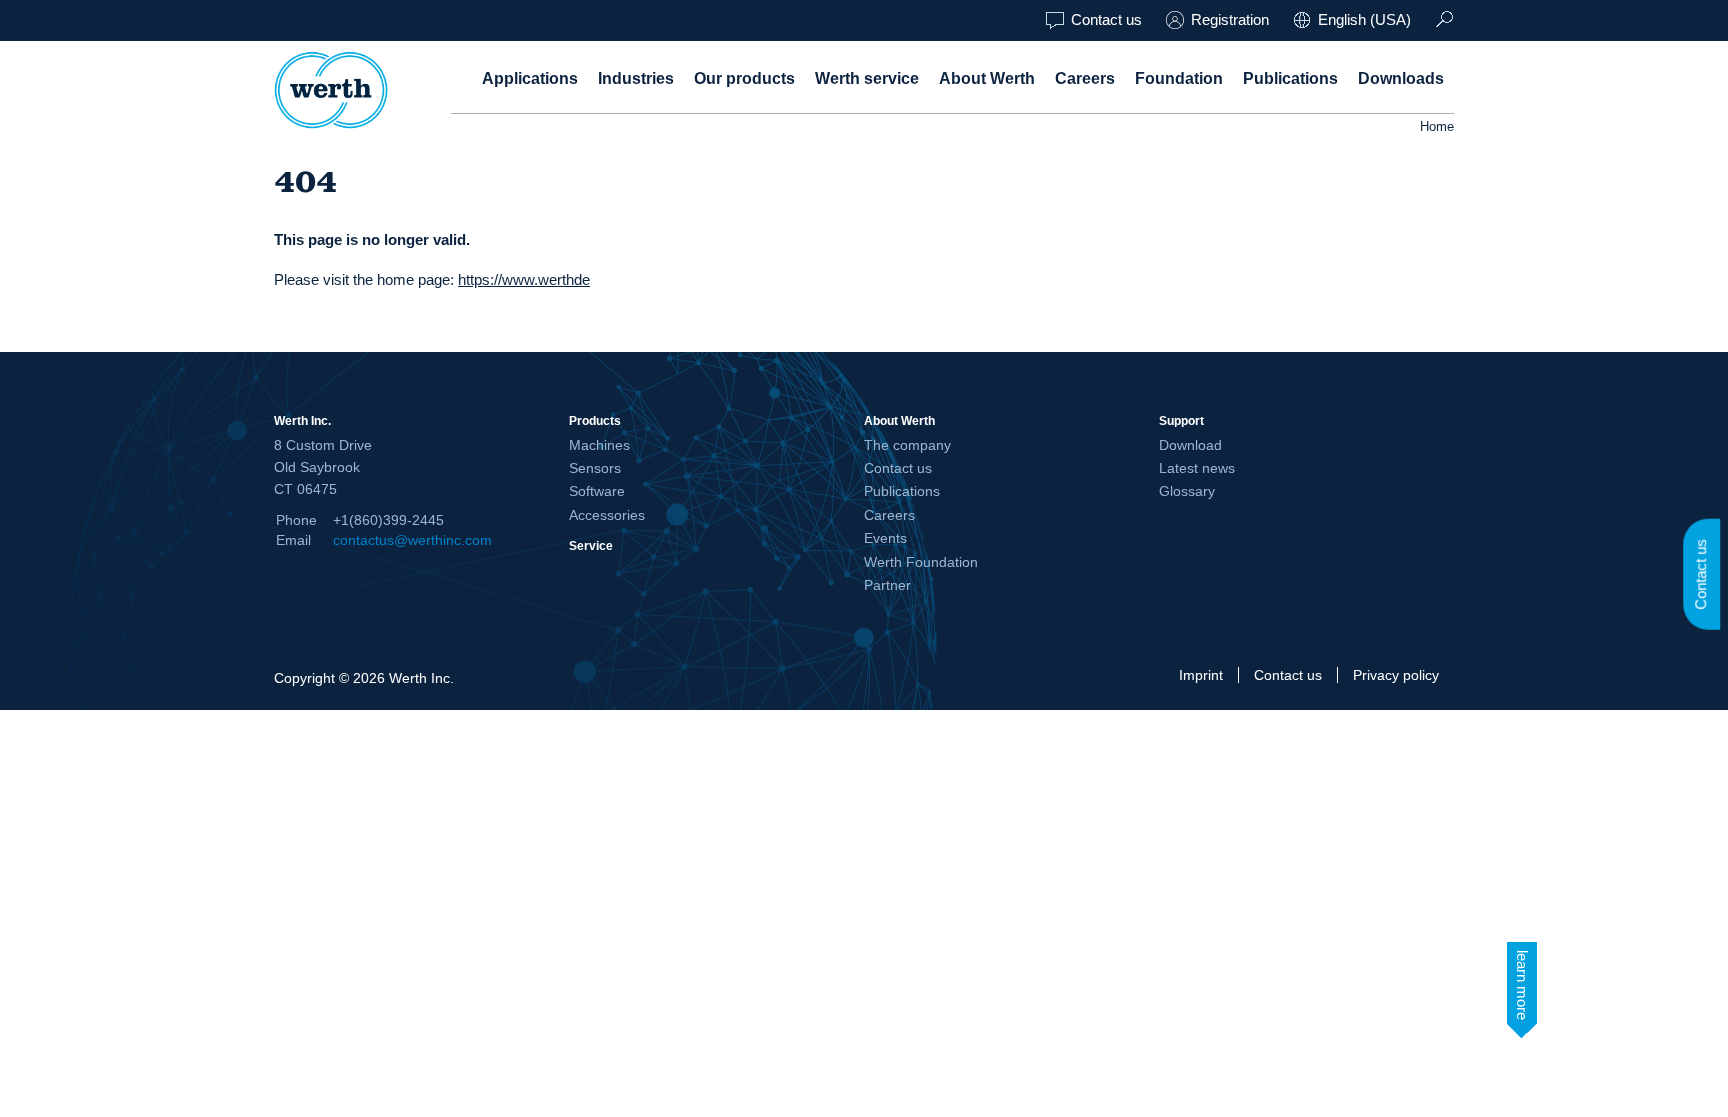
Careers (1085, 78)
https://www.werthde (524, 279)
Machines (599, 445)
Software (597, 491)
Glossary (1187, 491)
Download (1190, 445)
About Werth (987, 78)
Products (595, 420)
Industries (636, 78)
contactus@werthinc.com (412, 540)
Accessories (607, 515)
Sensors (595, 468)
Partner (887, 585)
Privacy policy (1396, 675)
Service (591, 545)
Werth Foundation (921, 562)
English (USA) (1364, 19)
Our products (744, 78)
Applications (530, 78)
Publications (1290, 78)
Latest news (1197, 468)
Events (885, 538)
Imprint (1201, 675)
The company (907, 445)
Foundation (1179, 78)
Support (1181, 420)
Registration (1230, 19)
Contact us (1106, 19)
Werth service (867, 78)
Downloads (1401, 78)
